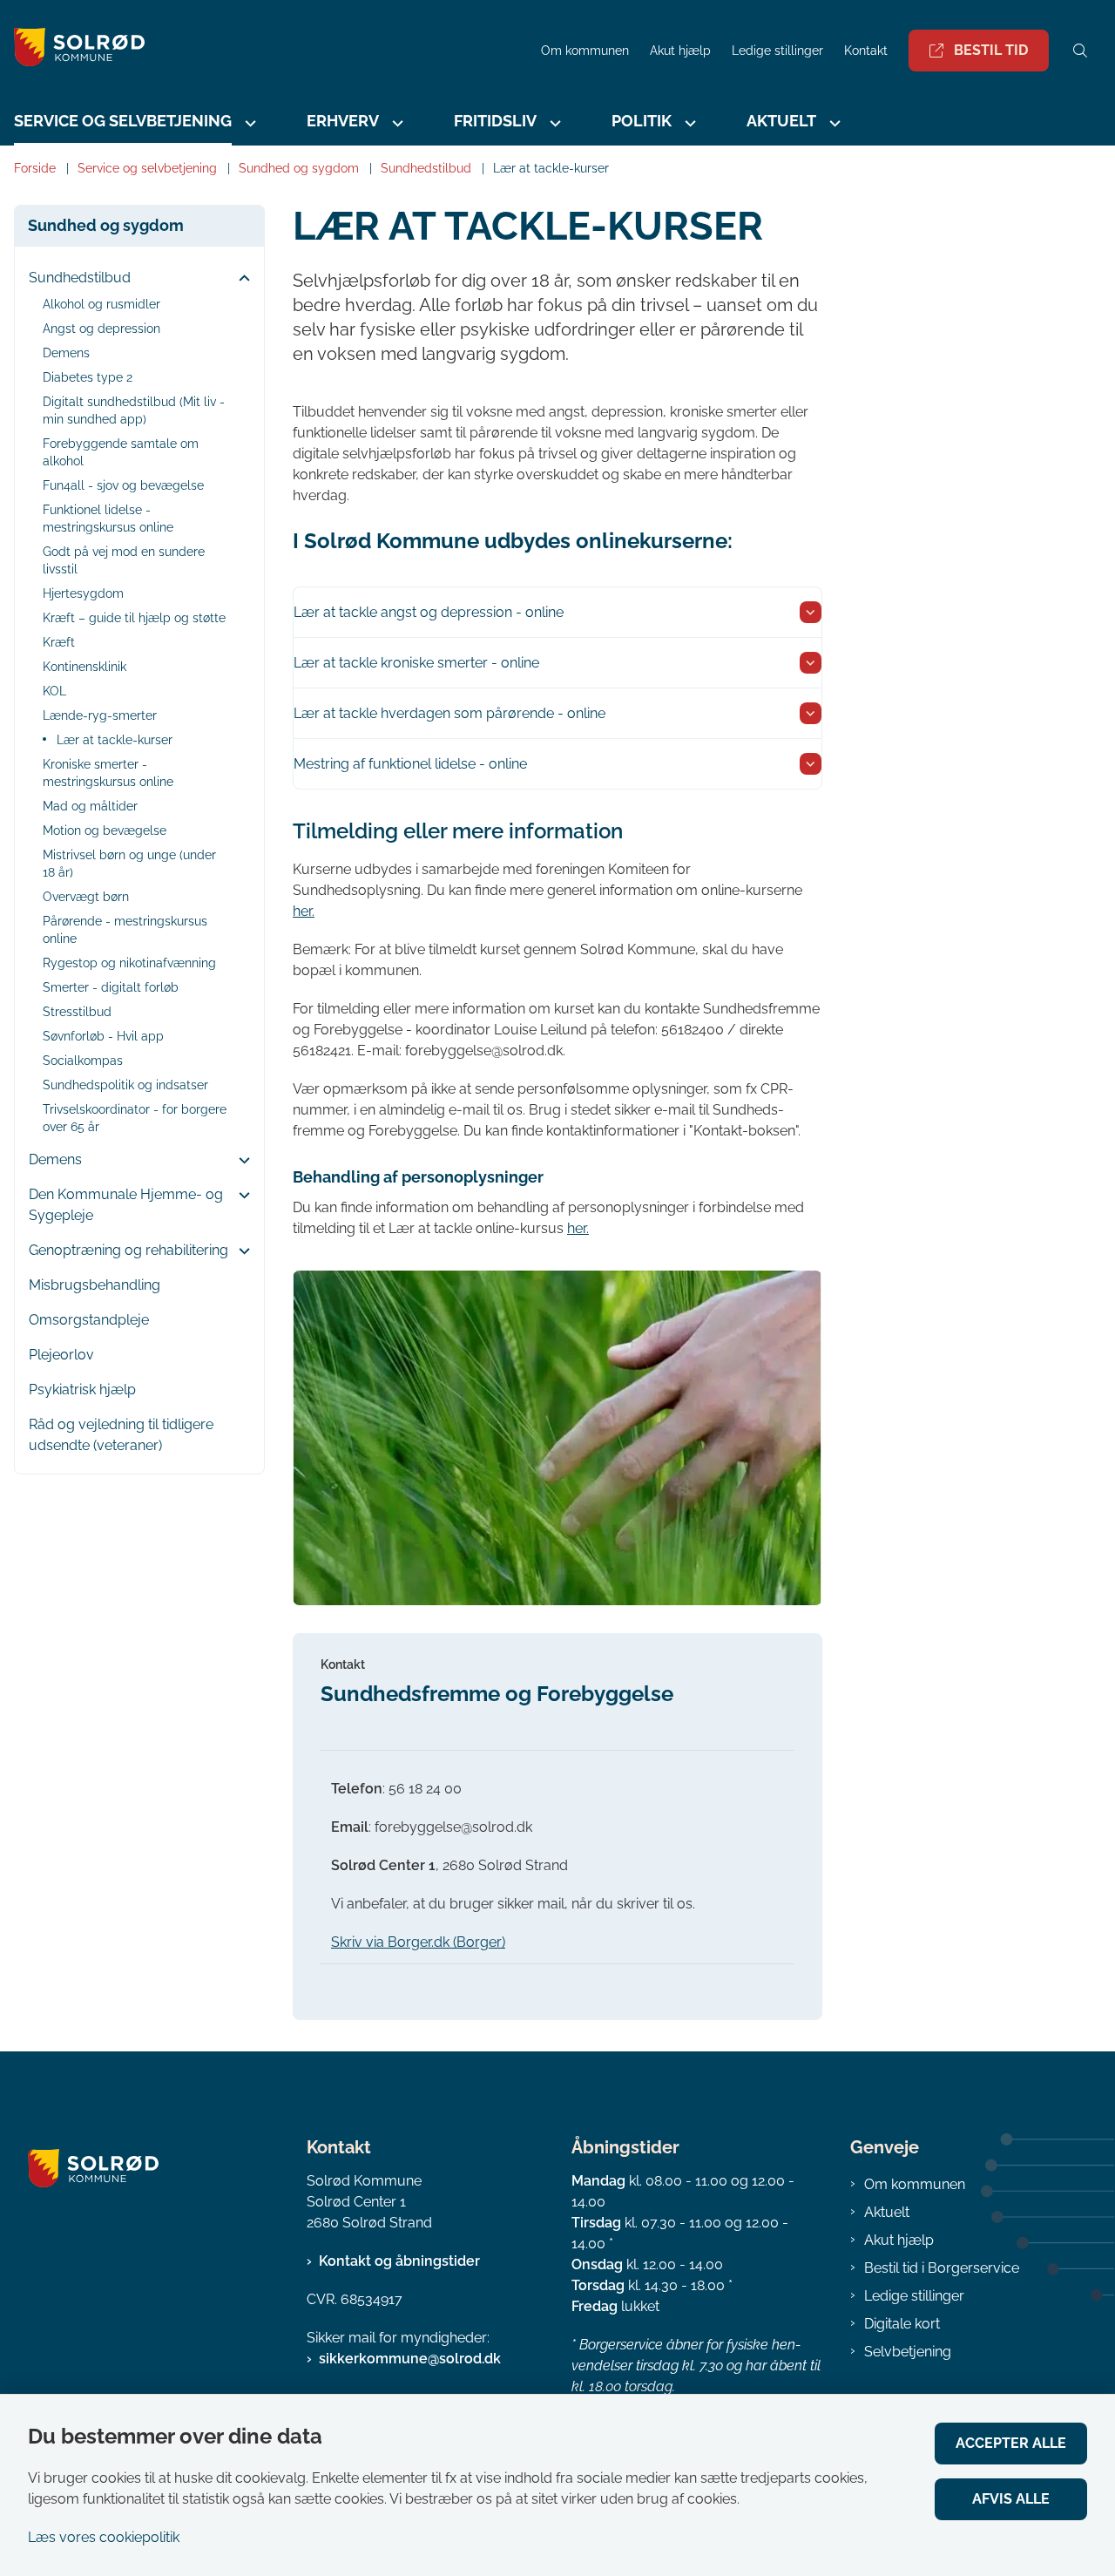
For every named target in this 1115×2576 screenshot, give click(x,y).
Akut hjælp (899, 2240)
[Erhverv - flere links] (395, 123)
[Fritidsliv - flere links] (553, 123)
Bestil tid (991, 50)
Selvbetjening (908, 2352)
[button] (240, 279)
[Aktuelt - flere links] (833, 123)
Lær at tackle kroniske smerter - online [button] (416, 663)
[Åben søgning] (1080, 51)
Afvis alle (1011, 2499)
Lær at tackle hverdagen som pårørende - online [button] (449, 713)
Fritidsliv (495, 121)
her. (304, 911)
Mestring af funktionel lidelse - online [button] (410, 764)
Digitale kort (902, 2324)
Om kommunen (915, 2184)
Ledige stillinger (777, 51)
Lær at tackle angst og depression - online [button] (429, 612)
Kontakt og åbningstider (399, 2261)
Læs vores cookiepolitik (104, 2537)
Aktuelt (887, 2212)
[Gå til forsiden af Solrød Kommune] (265, 50)
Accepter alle (1011, 2443)
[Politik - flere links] (688, 123)
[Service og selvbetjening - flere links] (248, 123)
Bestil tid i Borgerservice (942, 2268)
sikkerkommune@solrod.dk (410, 2359)
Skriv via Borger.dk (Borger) (418, 1942)
